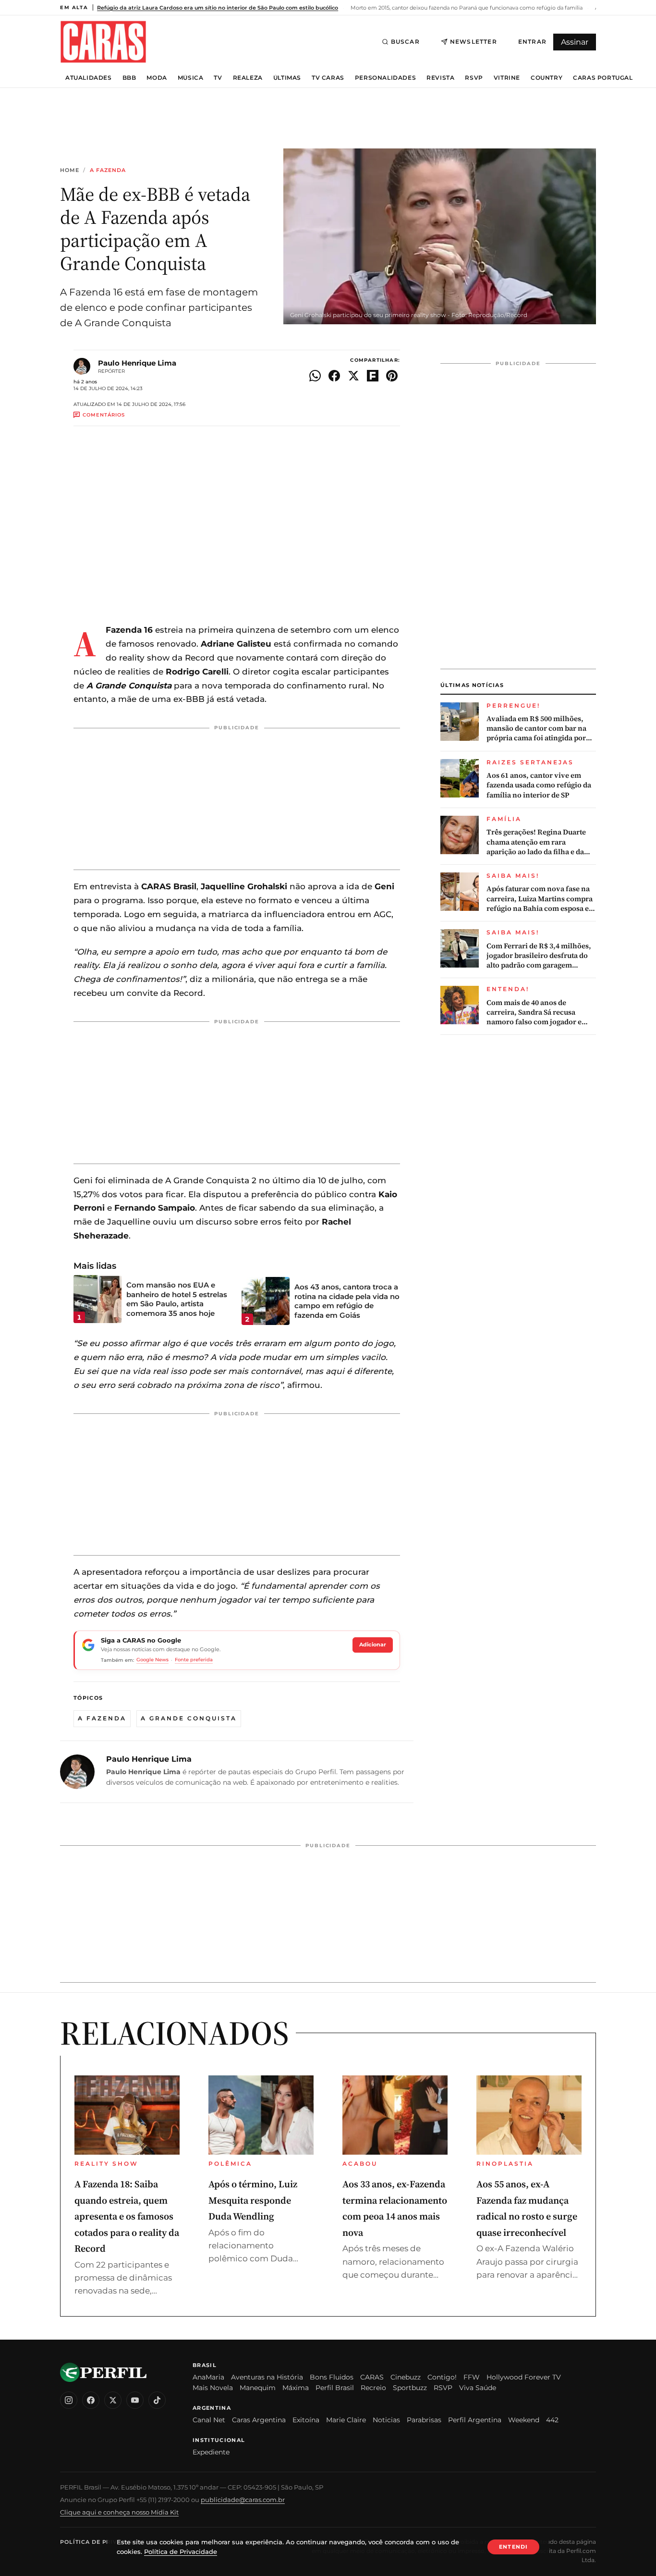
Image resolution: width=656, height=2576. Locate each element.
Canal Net (209, 2420)
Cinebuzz (406, 2377)
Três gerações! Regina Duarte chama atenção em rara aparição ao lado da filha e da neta (536, 842)
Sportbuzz (410, 2388)
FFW (472, 2377)
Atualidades (89, 78)
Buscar (405, 42)
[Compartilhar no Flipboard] (373, 376)
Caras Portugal (603, 78)
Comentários (104, 415)
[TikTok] (157, 2400)
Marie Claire (346, 2420)
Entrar (532, 42)
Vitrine (507, 78)
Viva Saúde (478, 2388)
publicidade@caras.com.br (243, 2500)
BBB (129, 78)
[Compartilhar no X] (353, 376)
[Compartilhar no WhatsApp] (315, 376)
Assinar (575, 42)
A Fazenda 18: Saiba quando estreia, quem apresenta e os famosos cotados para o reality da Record (127, 2216)
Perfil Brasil (335, 2388)
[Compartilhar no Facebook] (334, 376)
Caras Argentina (259, 2420)
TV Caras (328, 78)
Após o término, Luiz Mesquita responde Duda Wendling (253, 2200)
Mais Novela (213, 2388)
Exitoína (306, 2420)
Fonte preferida (194, 1660)
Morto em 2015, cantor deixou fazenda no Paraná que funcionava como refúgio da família (466, 8)
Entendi (513, 2547)
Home (70, 170)
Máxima (296, 2388)
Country (547, 78)
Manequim (258, 2388)
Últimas (287, 78)
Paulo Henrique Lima (137, 363)
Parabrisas (424, 2420)
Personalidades (385, 78)
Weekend (524, 2420)
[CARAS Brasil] (103, 42)
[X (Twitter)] (113, 2400)
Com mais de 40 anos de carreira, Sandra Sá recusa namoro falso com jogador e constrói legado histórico (534, 1012)
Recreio (373, 2388)
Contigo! (442, 2377)
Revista (440, 78)
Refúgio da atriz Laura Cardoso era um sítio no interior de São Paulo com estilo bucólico (218, 8)
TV (218, 78)
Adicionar (373, 1644)
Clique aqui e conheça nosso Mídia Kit (119, 2512)
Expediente (211, 2452)
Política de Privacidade (103, 2542)
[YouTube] (135, 2400)
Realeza (248, 78)
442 (552, 2420)
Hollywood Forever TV (524, 2377)
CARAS (372, 2377)
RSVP (474, 78)
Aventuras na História (267, 2377)
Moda (157, 78)
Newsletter (474, 42)
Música (191, 78)
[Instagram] (69, 2400)
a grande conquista (189, 1718)
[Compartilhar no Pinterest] (392, 376)
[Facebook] (91, 2400)
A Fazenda (108, 170)
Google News (152, 1660)
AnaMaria (208, 2377)
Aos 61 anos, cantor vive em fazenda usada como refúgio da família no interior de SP (539, 785)
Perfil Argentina (475, 2420)
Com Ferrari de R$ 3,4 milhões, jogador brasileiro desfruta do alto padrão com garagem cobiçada (539, 956)
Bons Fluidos (332, 2377)
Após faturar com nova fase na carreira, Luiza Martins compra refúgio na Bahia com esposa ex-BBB (541, 899)
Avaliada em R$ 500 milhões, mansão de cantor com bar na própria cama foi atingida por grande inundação (536, 729)
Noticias (386, 2420)
